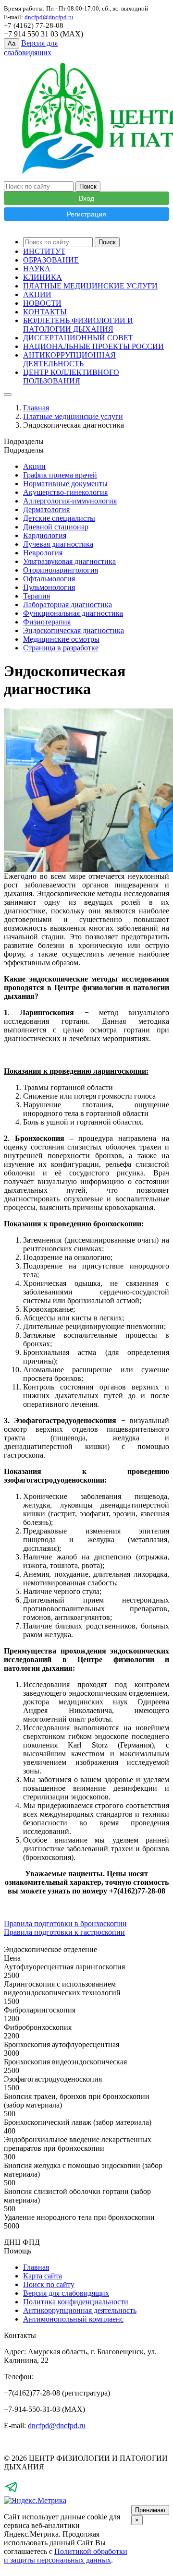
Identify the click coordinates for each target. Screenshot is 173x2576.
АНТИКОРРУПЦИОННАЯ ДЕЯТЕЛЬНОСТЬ (69, 359)
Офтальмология (49, 579)
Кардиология (45, 535)
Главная (36, 408)
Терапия (37, 596)
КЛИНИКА (43, 277)
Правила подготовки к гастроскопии (64, 1932)
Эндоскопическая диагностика (74, 630)
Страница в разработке (61, 648)
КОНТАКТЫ (45, 312)
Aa (12, 43)
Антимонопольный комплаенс (73, 2319)
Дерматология (46, 509)
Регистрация (86, 214)
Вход (86, 198)
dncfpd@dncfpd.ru (57, 2426)
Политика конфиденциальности (76, 2302)
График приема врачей (60, 475)
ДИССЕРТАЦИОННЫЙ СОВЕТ (78, 338)
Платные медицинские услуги (73, 416)
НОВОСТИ (42, 303)
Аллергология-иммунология (70, 501)
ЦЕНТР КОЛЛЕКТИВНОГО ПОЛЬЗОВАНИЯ (71, 377)
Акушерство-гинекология (65, 492)
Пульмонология (49, 587)
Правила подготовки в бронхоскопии (65, 1923)
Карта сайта (43, 2276)
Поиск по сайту (49, 2284)
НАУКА (37, 269)
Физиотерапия (47, 622)
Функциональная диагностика (73, 613)
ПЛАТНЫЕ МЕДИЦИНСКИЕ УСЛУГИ (90, 286)
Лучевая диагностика (58, 544)
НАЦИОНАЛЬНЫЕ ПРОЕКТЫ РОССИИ (93, 346)
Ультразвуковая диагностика (69, 561)
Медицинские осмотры (61, 639)
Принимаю (150, 2510)
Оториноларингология (61, 570)
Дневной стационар (56, 527)
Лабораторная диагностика (68, 605)
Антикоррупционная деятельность (80, 2310)
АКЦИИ (37, 294)
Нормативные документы (65, 484)
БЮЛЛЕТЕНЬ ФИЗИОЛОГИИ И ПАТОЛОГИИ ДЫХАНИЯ (78, 325)
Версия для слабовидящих (66, 2293)
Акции (34, 466)
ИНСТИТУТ (44, 251)
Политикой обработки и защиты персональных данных (66, 2556)
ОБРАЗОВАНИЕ (51, 260)
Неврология (43, 553)
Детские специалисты (59, 518)
